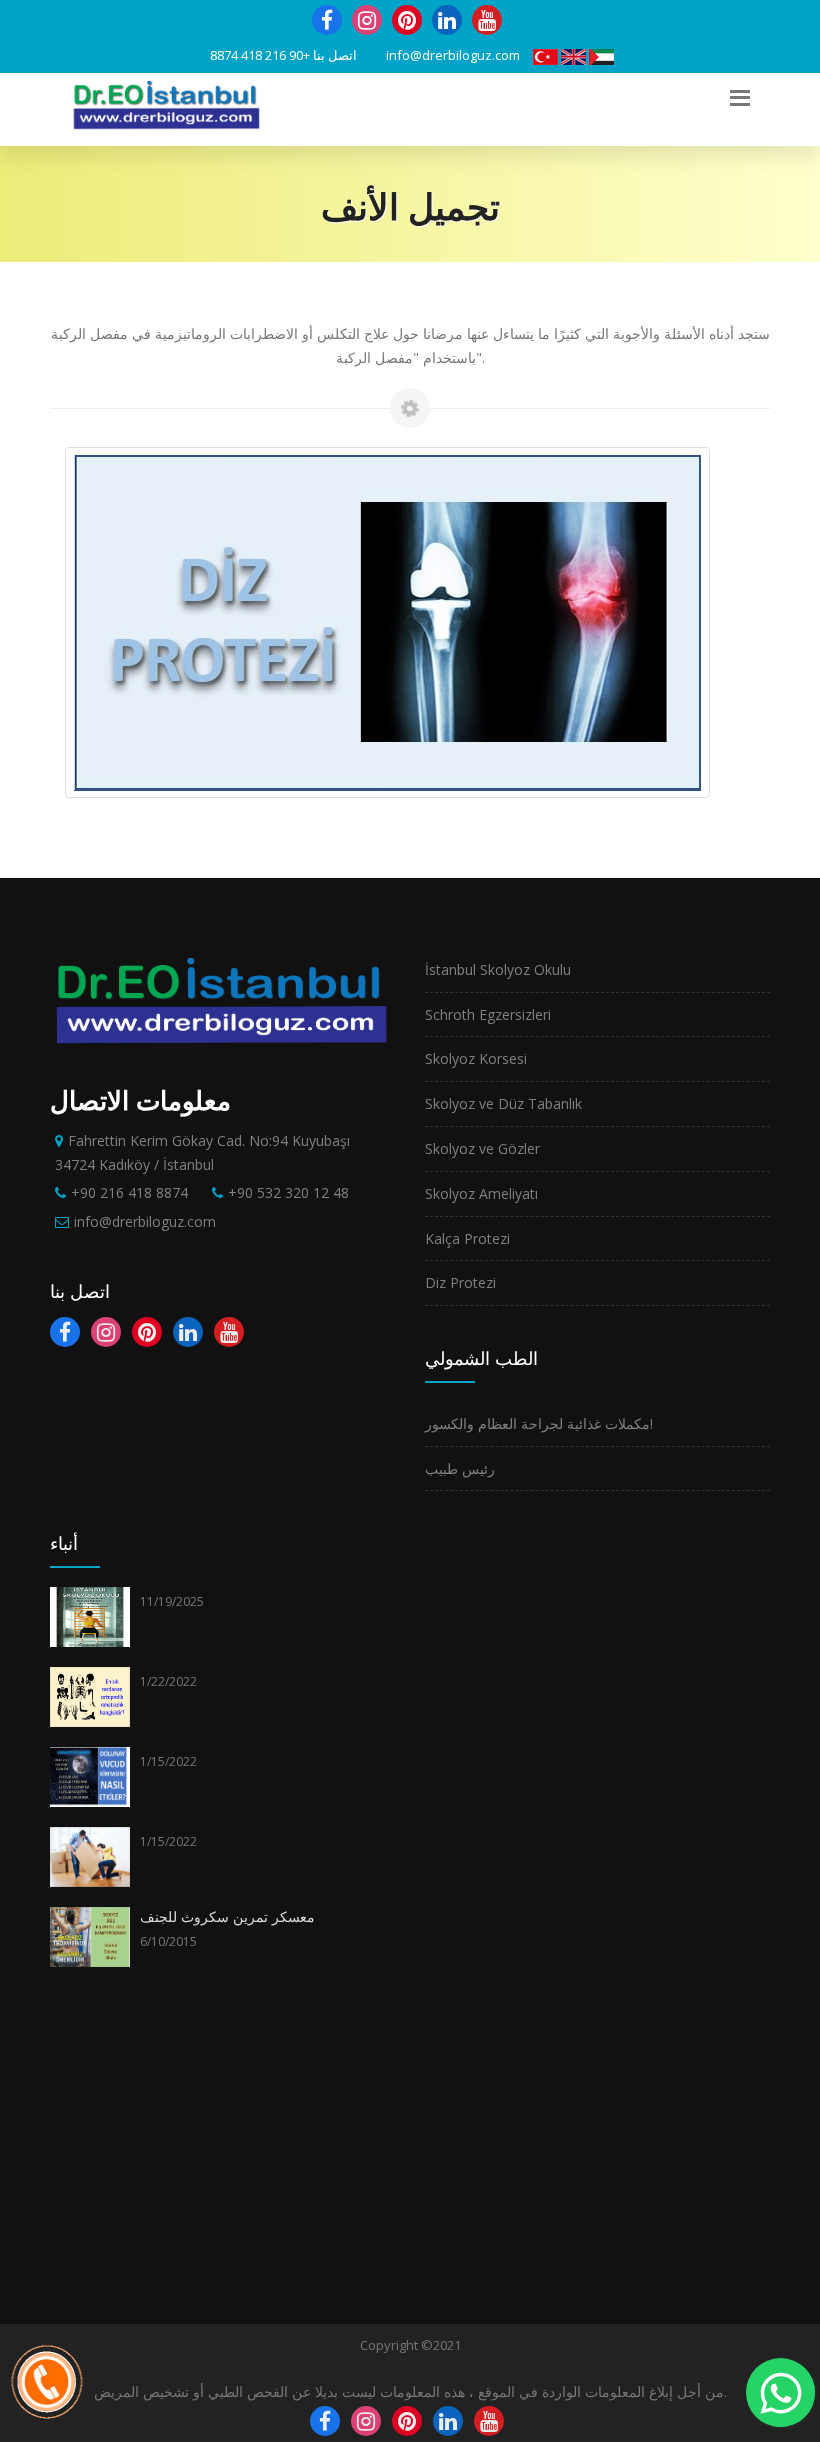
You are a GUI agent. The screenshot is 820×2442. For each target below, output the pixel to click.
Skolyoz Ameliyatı (481, 1193)
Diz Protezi (460, 1282)
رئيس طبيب (460, 1468)
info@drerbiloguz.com (453, 55)
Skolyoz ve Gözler (482, 1148)
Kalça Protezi (467, 1238)
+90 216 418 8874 (260, 55)
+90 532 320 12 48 (288, 1192)
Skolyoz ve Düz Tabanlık (503, 1103)
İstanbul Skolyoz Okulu (498, 969)
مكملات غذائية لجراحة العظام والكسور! (539, 1423)
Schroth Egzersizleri (488, 1014)
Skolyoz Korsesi (476, 1058)
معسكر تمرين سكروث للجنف (227, 1916)
